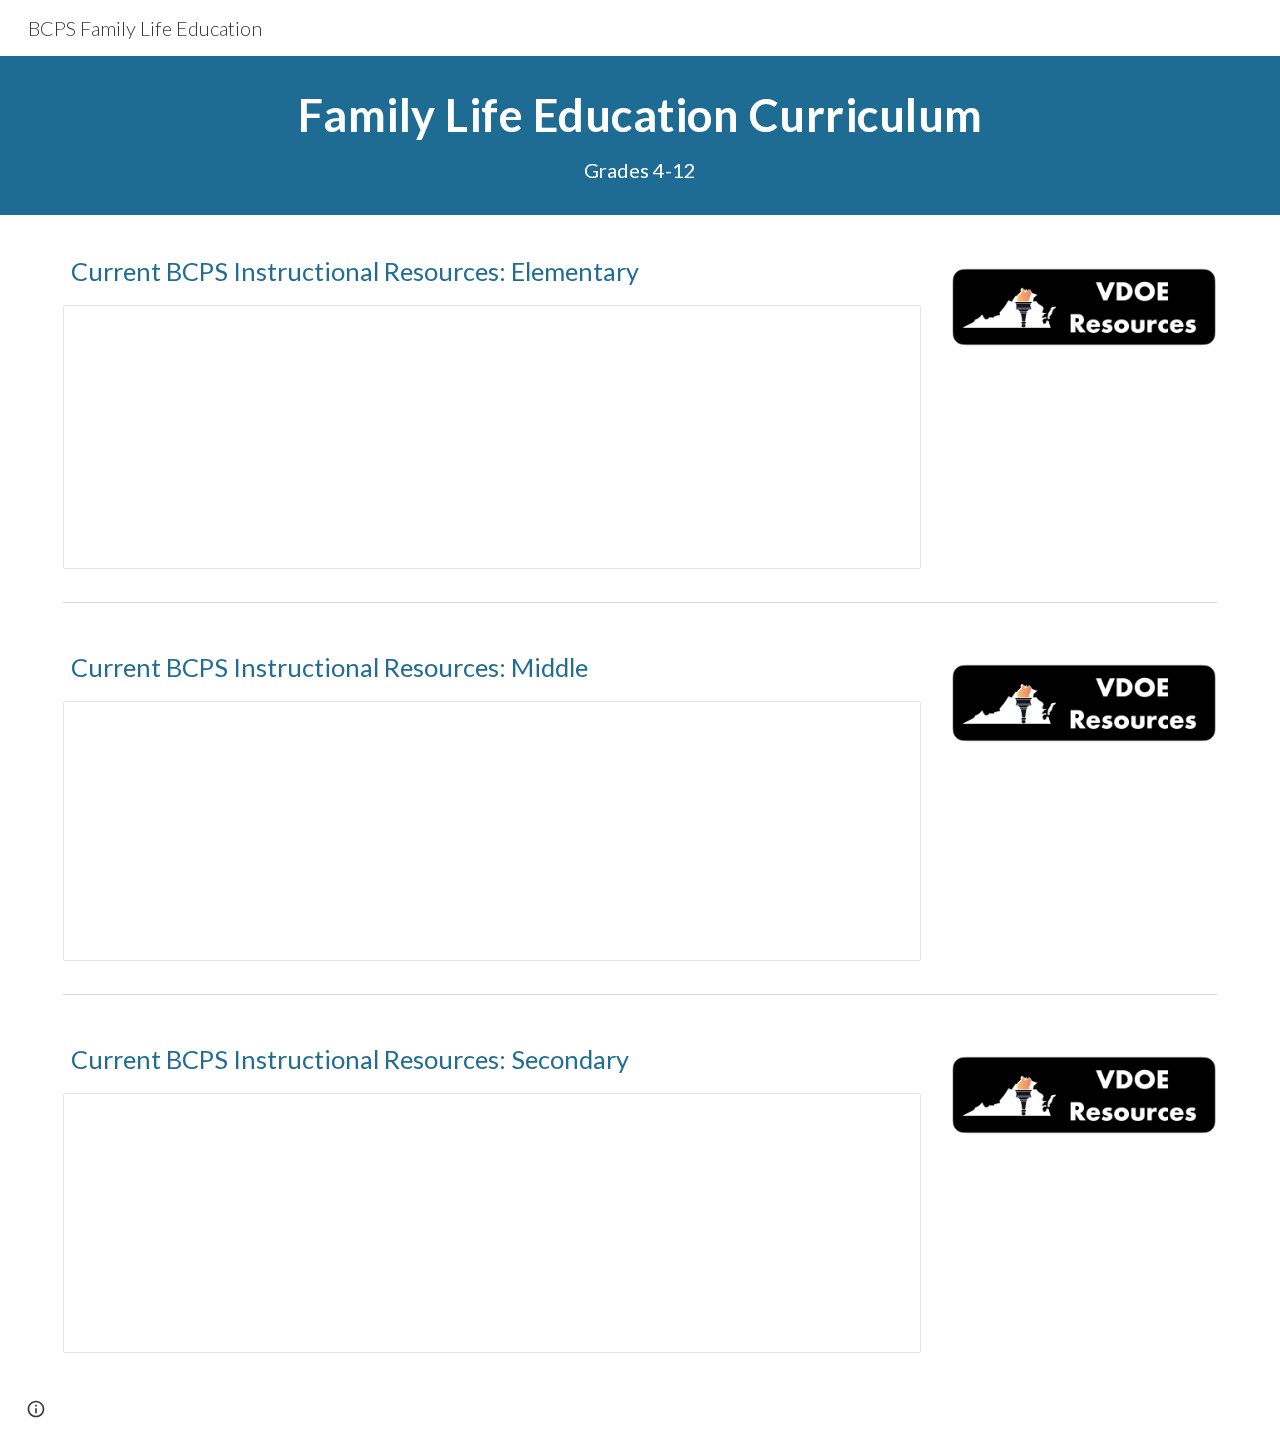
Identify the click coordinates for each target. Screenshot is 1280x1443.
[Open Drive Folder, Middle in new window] (883, 727)
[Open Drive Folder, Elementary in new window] (883, 331)
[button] (36, 1409)
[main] (640, 135)
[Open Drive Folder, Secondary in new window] (883, 1119)
